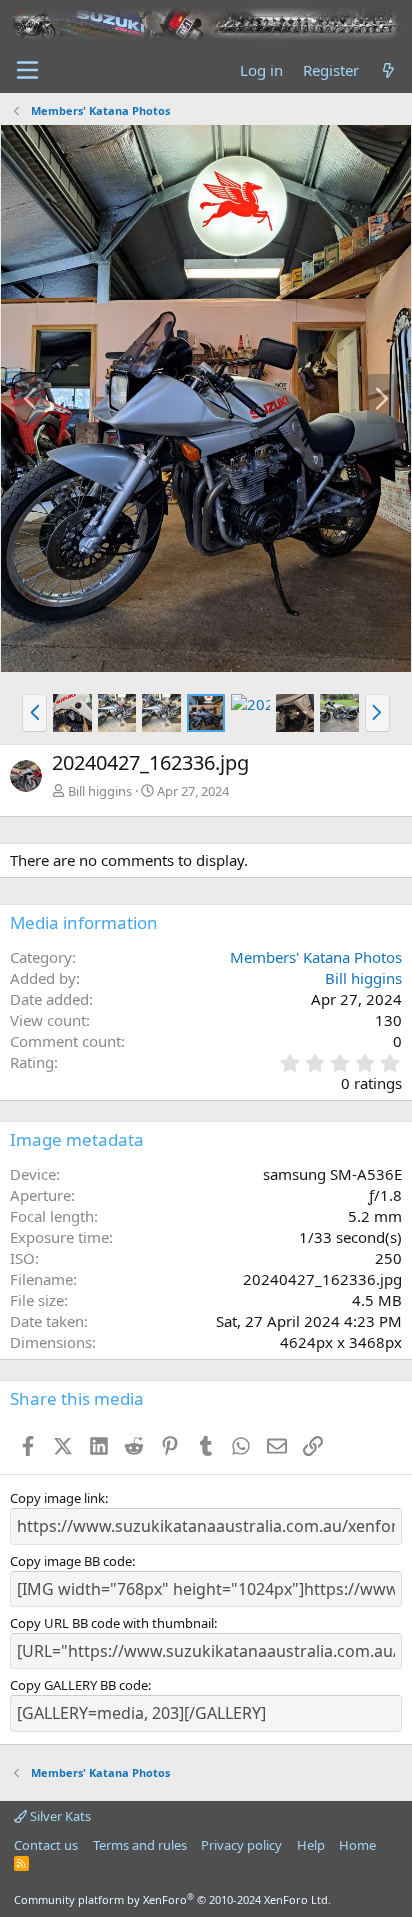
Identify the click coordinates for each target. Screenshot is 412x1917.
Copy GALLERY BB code (79, 1685)
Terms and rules (140, 1845)
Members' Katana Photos (316, 957)
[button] (34, 713)
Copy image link (57, 1498)
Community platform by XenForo (172, 1899)
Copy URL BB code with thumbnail (112, 1623)
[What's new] (388, 70)
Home (357, 1845)
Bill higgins (100, 791)
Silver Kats (59, 1816)
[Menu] (27, 70)
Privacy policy (241, 1845)
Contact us (46, 1845)
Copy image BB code (71, 1561)
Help (311, 1845)
